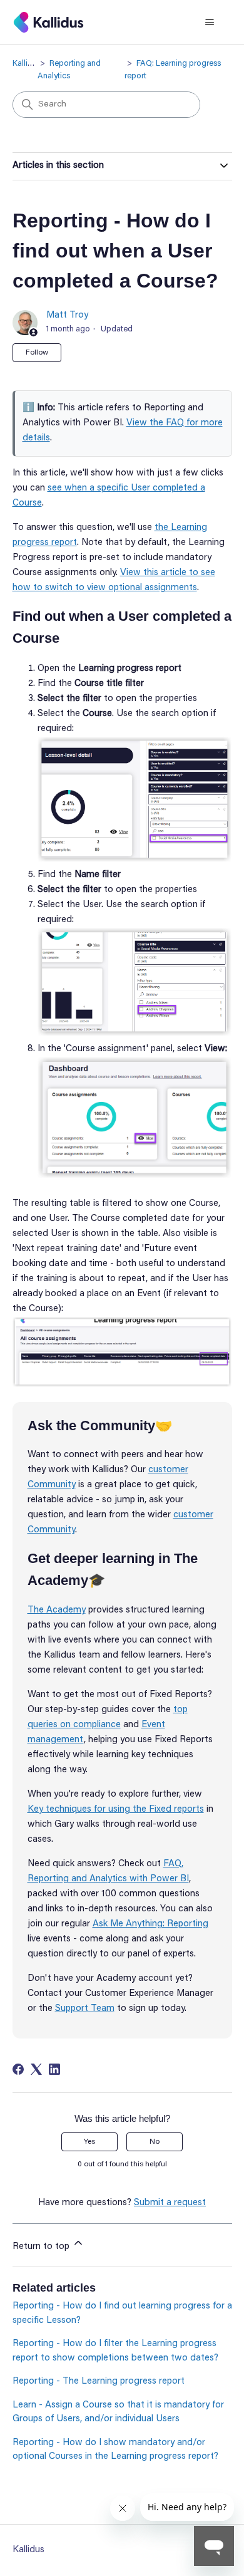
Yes (89, 2142)
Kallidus (27, 64)
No (155, 2142)
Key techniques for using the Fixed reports (116, 1810)
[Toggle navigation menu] (210, 23)
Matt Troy (67, 315)
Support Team (85, 2009)
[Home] (48, 22)
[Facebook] (18, 2069)
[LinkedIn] (54, 2069)
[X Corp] (36, 2069)
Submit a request (170, 2203)
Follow (37, 353)
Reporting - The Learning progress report (99, 2381)
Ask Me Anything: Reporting (150, 1924)
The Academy (57, 1610)
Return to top (42, 2247)
